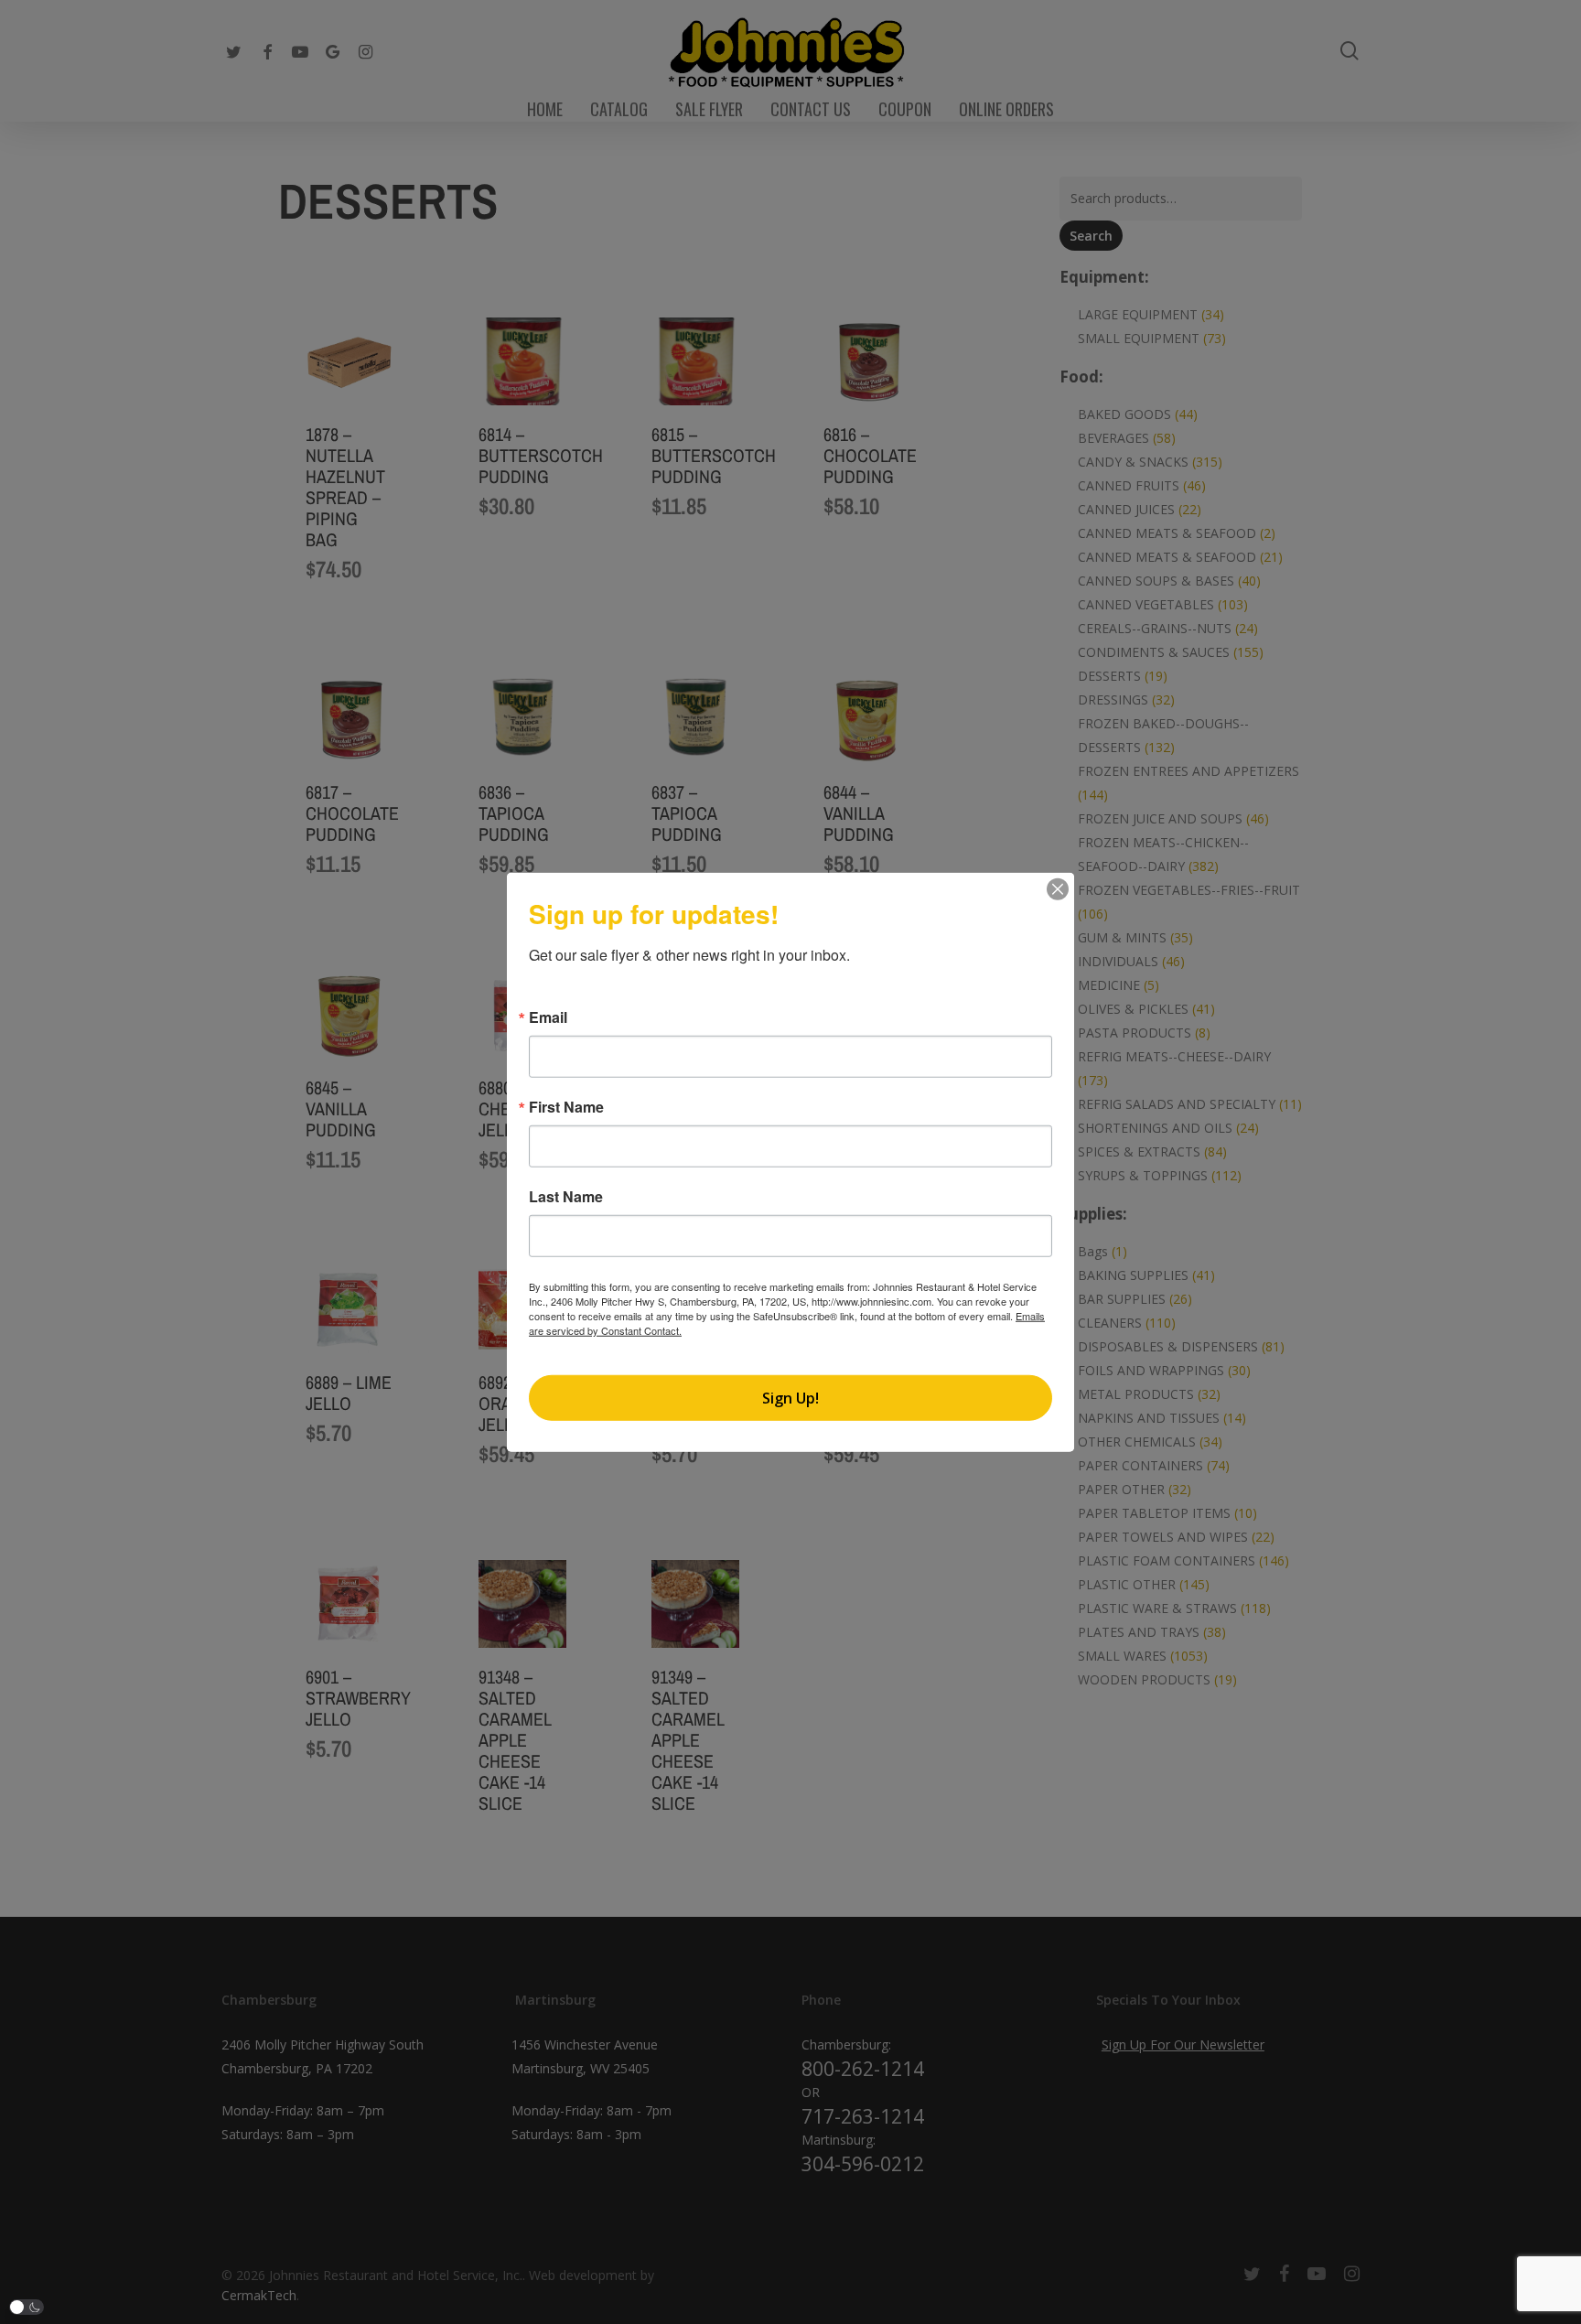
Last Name (566, 1197)
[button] (27, 2307)
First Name (566, 1107)
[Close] (1058, 889)
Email (548, 1017)
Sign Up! (790, 1397)
